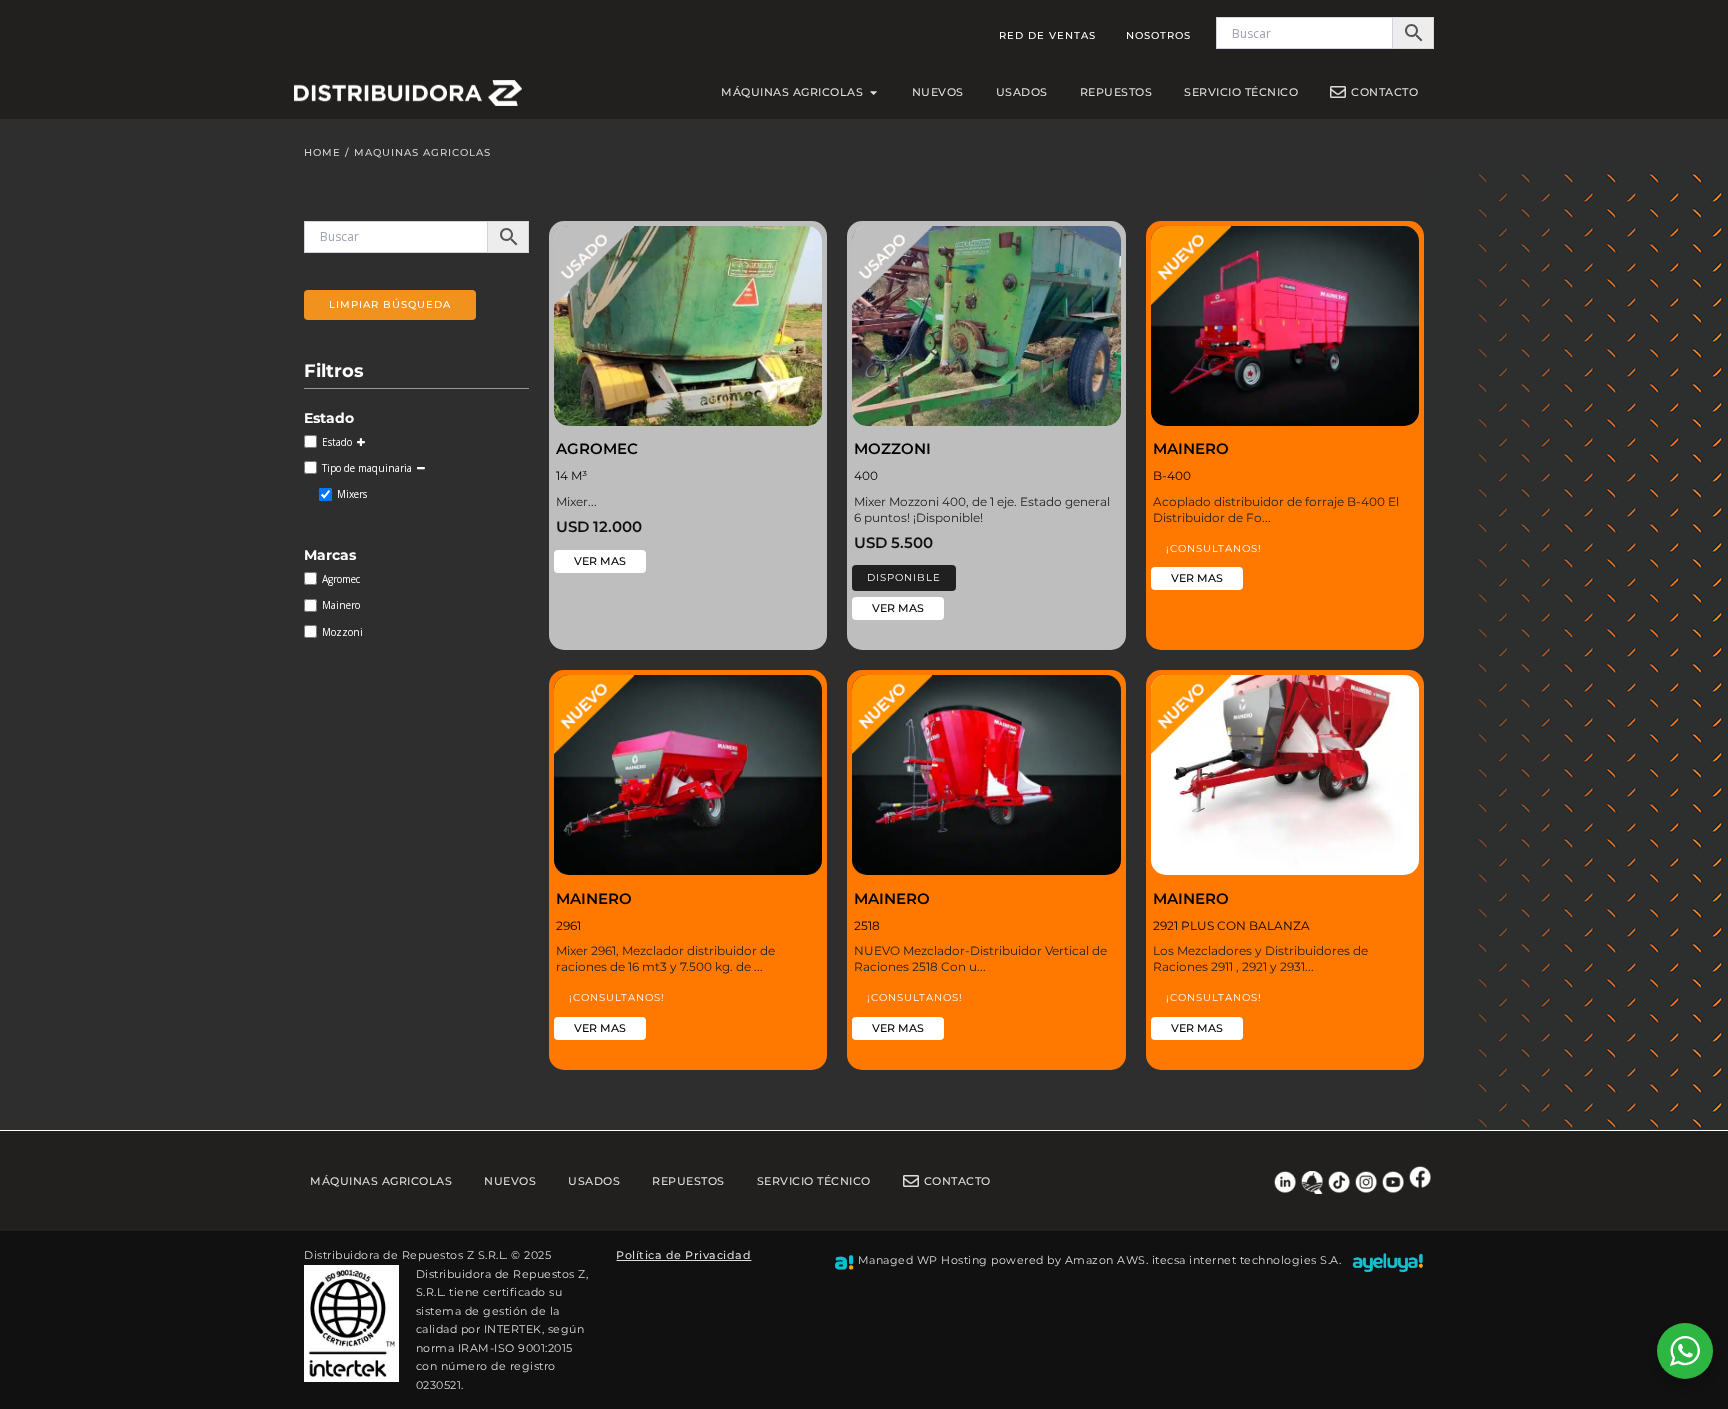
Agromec (341, 579)
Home (322, 152)
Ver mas (600, 561)
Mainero (341, 605)
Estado (337, 441)
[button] (904, 578)
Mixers (352, 494)
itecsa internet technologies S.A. (1247, 1260)
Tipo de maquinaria (367, 468)
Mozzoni (342, 632)
